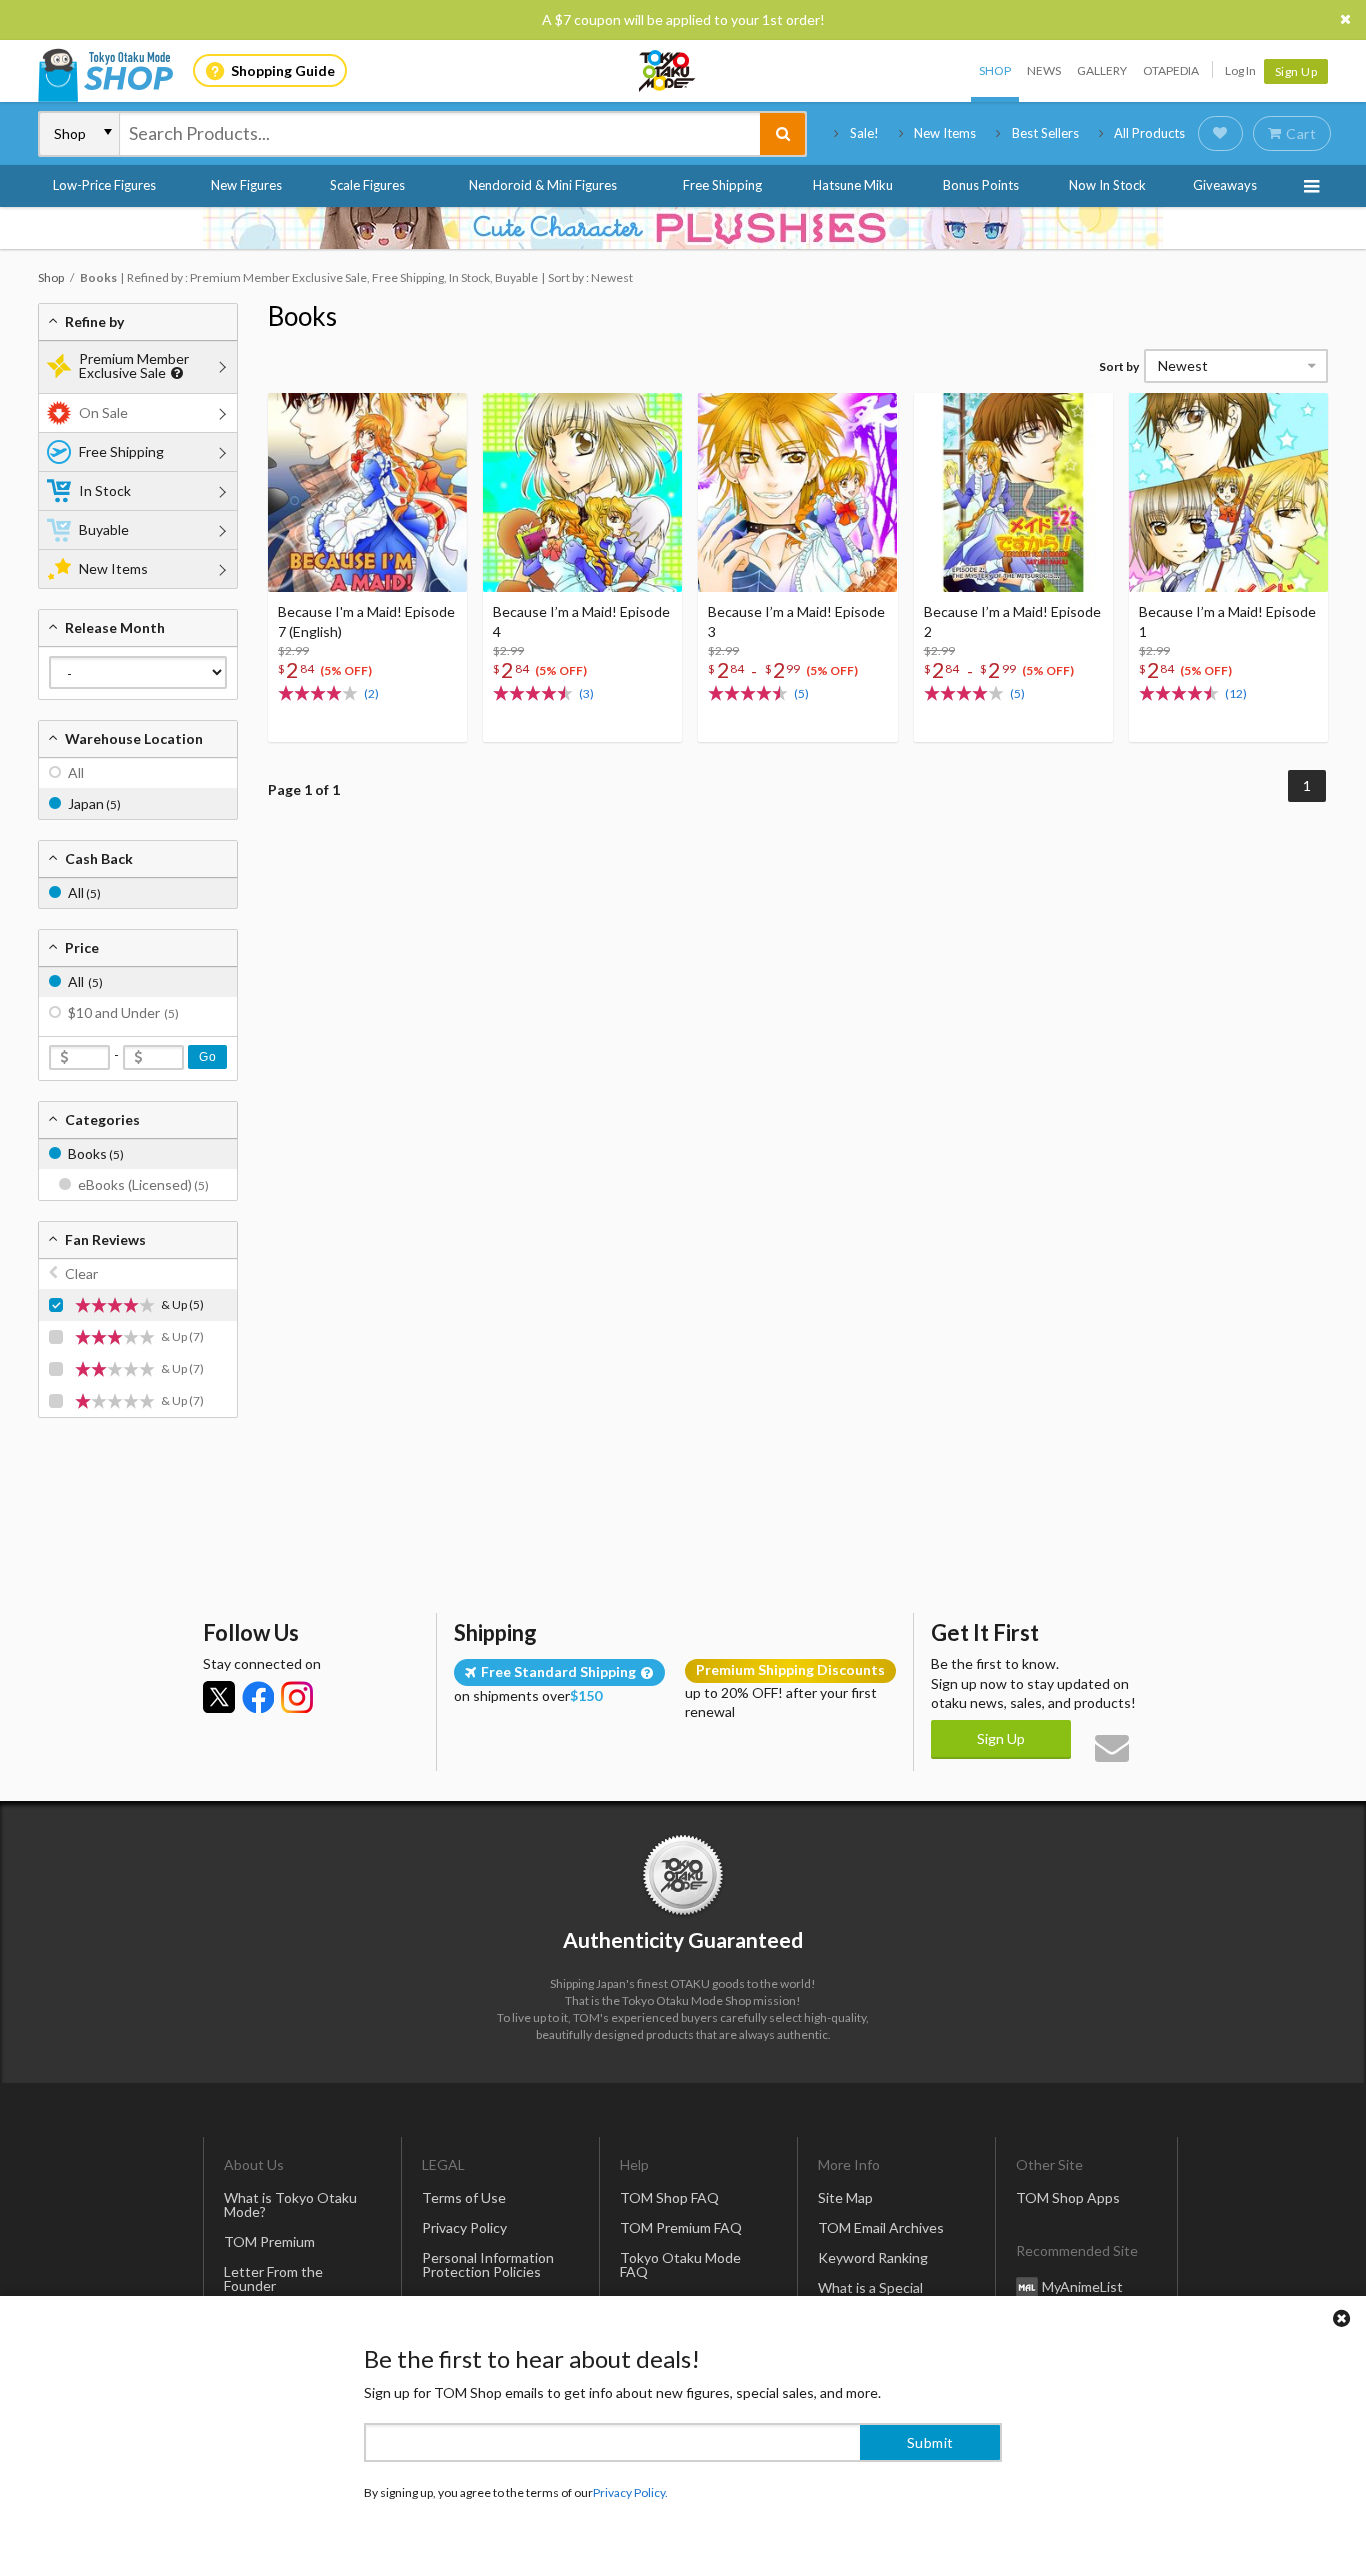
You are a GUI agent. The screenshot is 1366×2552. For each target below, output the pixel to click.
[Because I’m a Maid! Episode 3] (797, 492)
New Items (945, 133)
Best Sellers (1045, 133)
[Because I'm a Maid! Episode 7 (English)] (367, 492)
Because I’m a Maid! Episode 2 (1012, 621)
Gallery (1102, 70)
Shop (995, 70)
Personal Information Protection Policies (488, 2264)
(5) (801, 693)
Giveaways (1225, 185)
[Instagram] (297, 1697)
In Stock (105, 490)
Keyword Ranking (873, 2257)
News (1044, 70)
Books (302, 316)
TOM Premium (269, 2241)
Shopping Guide (283, 70)
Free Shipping (722, 185)
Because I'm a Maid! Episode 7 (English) (366, 621)
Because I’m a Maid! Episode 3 (796, 621)
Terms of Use (464, 2197)
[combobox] (440, 134)
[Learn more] (174, 373)
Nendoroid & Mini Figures (543, 185)
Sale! (864, 133)
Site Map (845, 2197)
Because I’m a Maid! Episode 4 (581, 621)
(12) (1236, 693)
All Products (1149, 133)
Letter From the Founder (273, 2278)
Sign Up (1296, 71)
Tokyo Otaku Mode (668, 71)
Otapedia (1171, 70)
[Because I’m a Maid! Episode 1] (1228, 492)
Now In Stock (1107, 185)
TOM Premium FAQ (681, 2227)
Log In (1240, 70)
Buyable (104, 529)
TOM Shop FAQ (669, 2197)
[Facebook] (258, 1697)
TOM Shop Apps (1068, 2197)
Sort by (1119, 366)
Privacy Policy (464, 2227)
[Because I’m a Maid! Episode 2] (1013, 492)
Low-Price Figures (104, 185)
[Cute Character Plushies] (683, 228)
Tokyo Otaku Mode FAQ (680, 2264)
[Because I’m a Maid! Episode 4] (582, 492)
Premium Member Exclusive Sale (134, 365)
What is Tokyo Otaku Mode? (290, 2204)
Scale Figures (367, 185)
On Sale (103, 412)
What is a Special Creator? (870, 2294)
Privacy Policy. (630, 2492)
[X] (219, 1697)
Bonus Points (981, 185)
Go (207, 1057)
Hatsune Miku (853, 185)
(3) (586, 693)
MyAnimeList (1082, 2286)
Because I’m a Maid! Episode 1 (1227, 621)
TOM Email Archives (881, 2227)
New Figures (246, 185)
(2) (371, 693)
